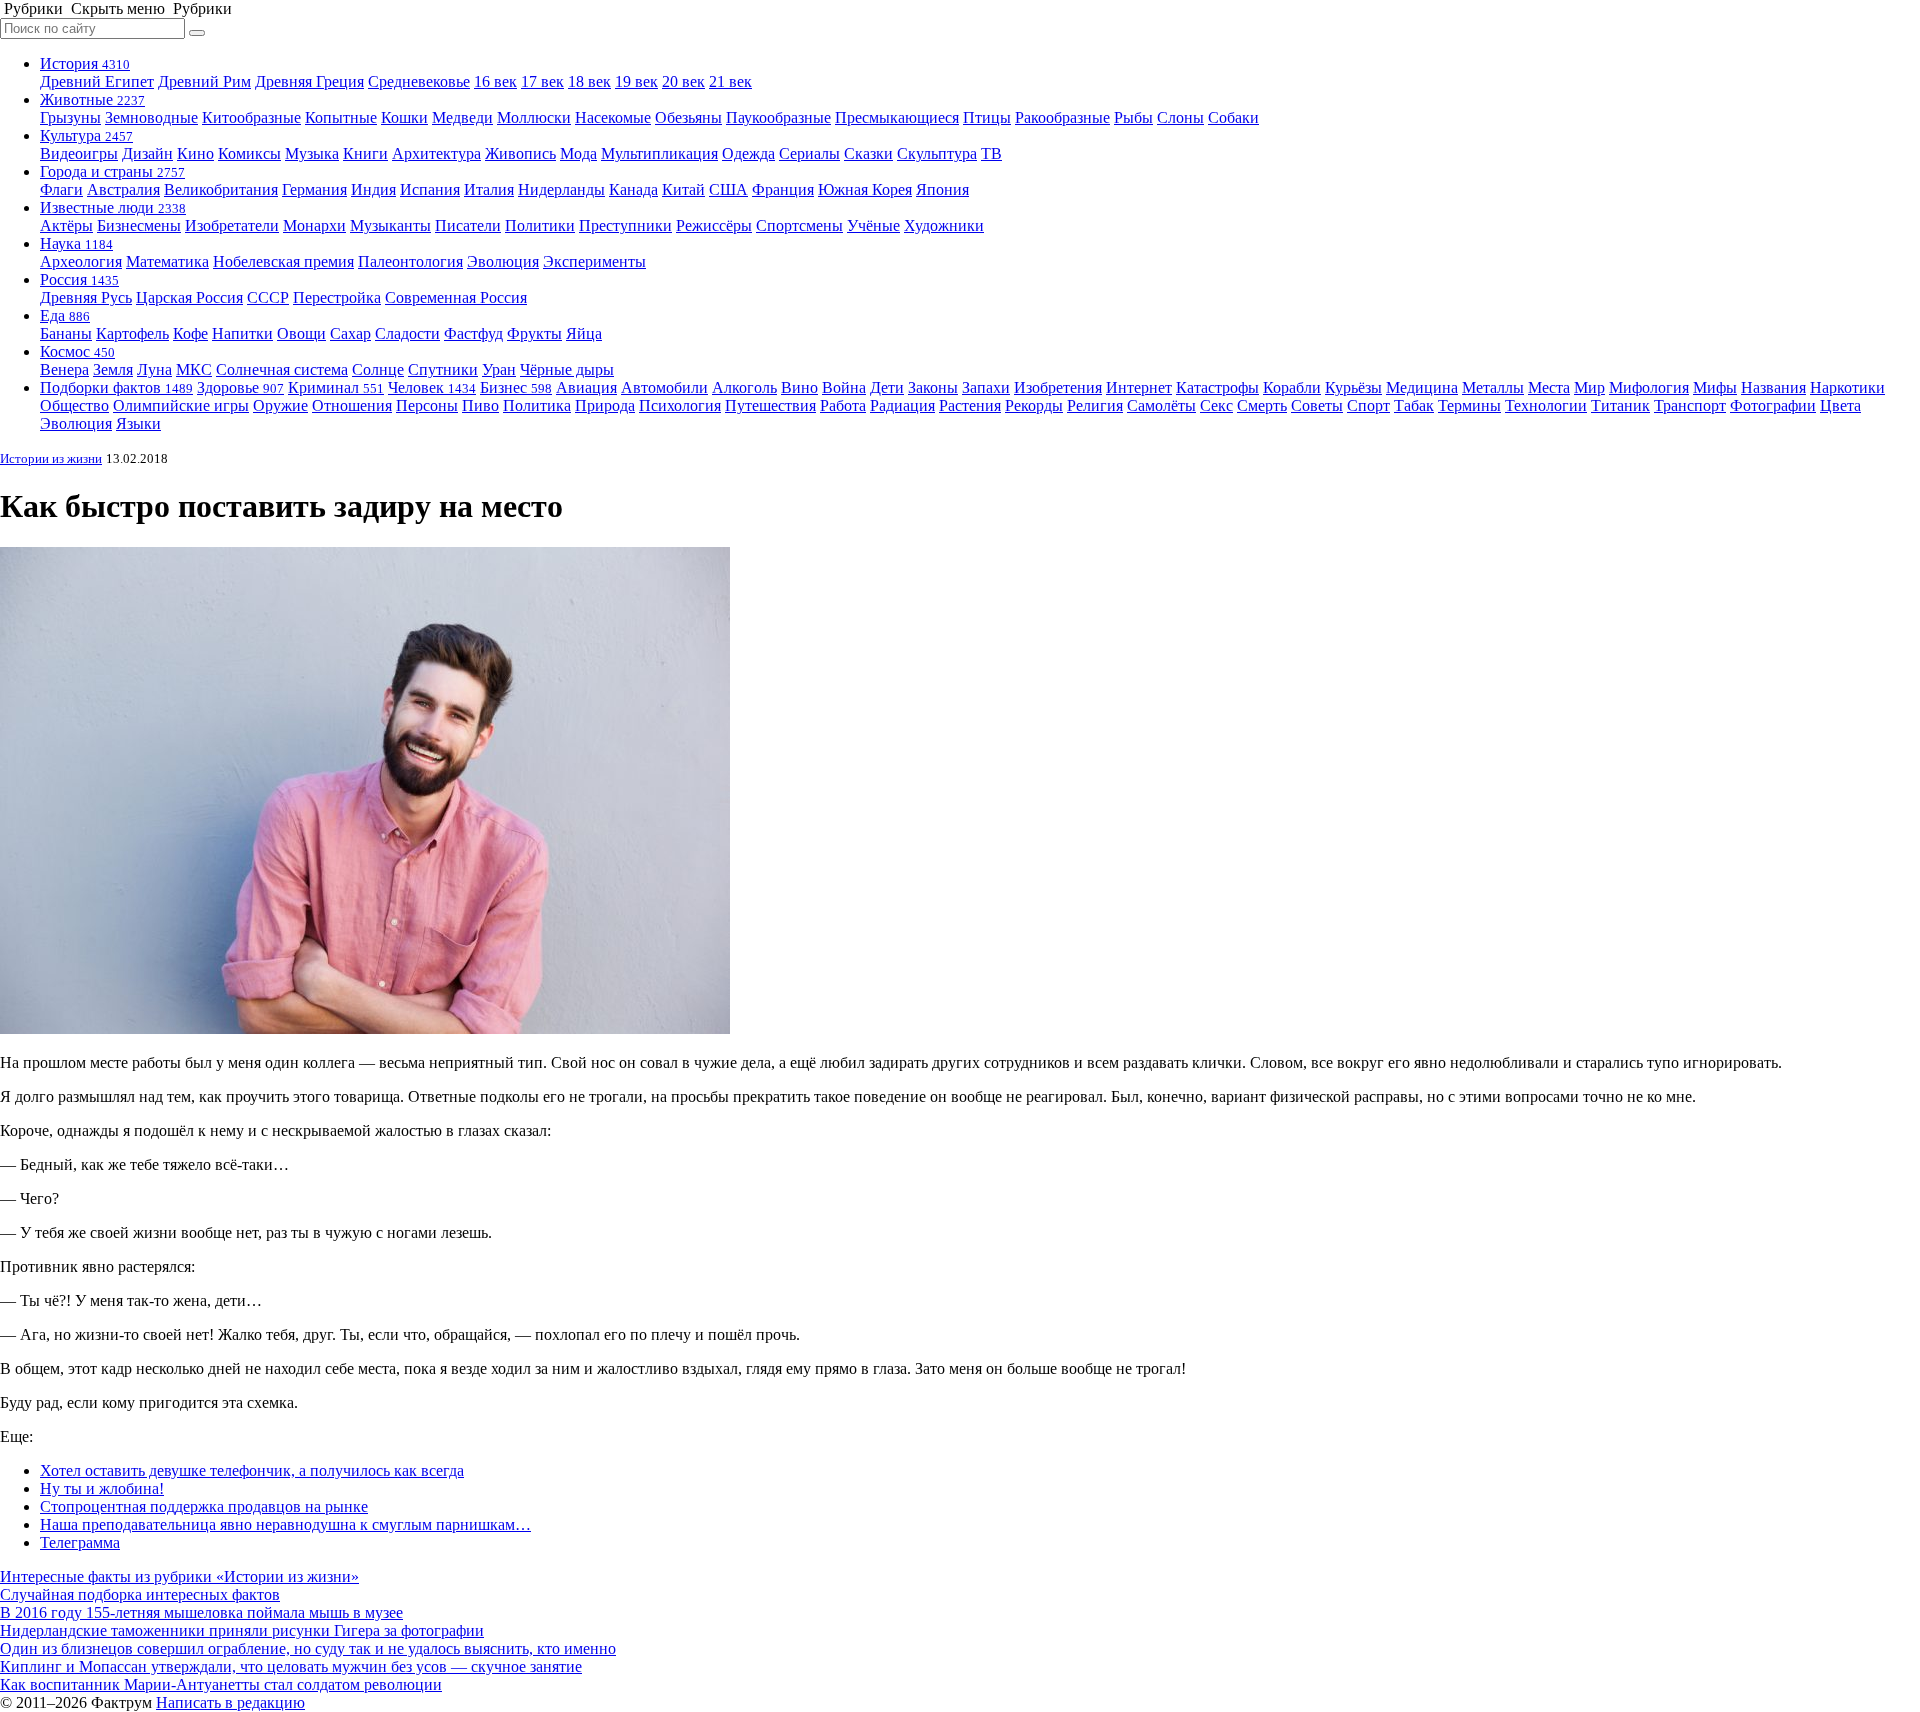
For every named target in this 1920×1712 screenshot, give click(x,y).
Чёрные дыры (567, 369)
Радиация (902, 405)
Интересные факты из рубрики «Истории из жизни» (179, 1576)
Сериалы (809, 153)
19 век (636, 81)
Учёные (873, 225)
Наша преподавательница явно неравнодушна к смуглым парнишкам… (285, 1524)
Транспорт (1690, 405)
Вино (799, 387)
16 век (495, 81)
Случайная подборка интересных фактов (140, 1594)
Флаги (61, 189)
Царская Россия (189, 297)
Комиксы (249, 153)
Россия (79, 279)
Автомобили (664, 387)
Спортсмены (799, 225)
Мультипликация (659, 153)
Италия (489, 189)
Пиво (480, 405)
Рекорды (1034, 405)
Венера (64, 369)
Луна (154, 369)
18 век (589, 81)
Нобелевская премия (283, 261)
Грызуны (70, 117)
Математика (167, 261)
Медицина (1422, 387)
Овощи (301, 333)
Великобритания (221, 189)
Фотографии (1773, 405)
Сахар (350, 333)
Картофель (132, 333)
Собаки (1233, 117)
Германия (314, 189)
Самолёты (1161, 405)
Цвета (1840, 405)
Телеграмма (80, 1542)
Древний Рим (204, 81)
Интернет (1139, 387)
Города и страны (112, 171)
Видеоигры (79, 153)
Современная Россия (456, 297)
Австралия (123, 189)
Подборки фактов (116, 387)
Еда (65, 315)
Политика (537, 405)
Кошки (404, 117)
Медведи (462, 117)
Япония (942, 189)
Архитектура (436, 153)
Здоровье (240, 387)
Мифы (1715, 387)
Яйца (584, 333)
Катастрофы (1217, 387)
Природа (605, 405)
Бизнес (516, 387)
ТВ (991, 153)
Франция (783, 189)
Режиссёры (714, 225)
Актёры (66, 225)
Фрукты (534, 333)
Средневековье (419, 81)
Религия (1095, 405)
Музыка (312, 153)
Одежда (748, 153)
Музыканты (390, 225)
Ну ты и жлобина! (102, 1488)
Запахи (986, 387)
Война (844, 387)
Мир (1589, 387)
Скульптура (937, 153)
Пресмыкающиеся (897, 117)
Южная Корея (865, 189)
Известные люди (113, 207)
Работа (843, 405)
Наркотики (1847, 387)
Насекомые (613, 117)
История (85, 63)
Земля (113, 369)
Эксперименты (594, 261)
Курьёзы (1353, 387)
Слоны (1180, 117)
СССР (268, 297)
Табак (1414, 405)
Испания (430, 189)
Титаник (1620, 405)
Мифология (1649, 387)
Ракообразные (1062, 117)
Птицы (987, 117)
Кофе (190, 333)
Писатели (468, 225)
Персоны (427, 405)
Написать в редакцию (230, 1702)
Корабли (1292, 387)
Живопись (520, 153)
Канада (633, 189)
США (728, 189)
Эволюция (503, 261)
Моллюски (534, 117)
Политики (540, 225)
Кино (195, 153)
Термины (1469, 405)
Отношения (352, 405)
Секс (1216, 405)
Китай (683, 189)
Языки (138, 423)
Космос (77, 351)
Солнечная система (282, 369)
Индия (373, 189)
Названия (1773, 387)
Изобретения (1058, 387)
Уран (499, 369)
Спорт (1368, 405)
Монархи (314, 225)
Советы (1317, 405)
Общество (74, 405)
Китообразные (251, 117)
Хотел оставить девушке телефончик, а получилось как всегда (252, 1470)
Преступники (625, 225)
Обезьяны (688, 117)
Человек (432, 387)
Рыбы (1133, 117)
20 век (683, 81)
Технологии (1546, 405)
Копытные (341, 117)
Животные (92, 99)
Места (1549, 387)
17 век (542, 81)
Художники (944, 225)
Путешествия (770, 405)
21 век (730, 81)
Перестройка (337, 297)
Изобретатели (232, 225)
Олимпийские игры (181, 405)
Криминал (336, 387)
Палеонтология (410, 261)
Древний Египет (97, 81)
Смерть (1262, 405)
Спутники (443, 369)
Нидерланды (561, 189)
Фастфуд (473, 333)
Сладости (407, 333)
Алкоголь (744, 387)
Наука (76, 243)
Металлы (1493, 387)
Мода (578, 153)
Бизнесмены (139, 225)
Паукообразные (778, 117)
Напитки (242, 333)
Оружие (280, 405)
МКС (194, 369)
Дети (887, 387)
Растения (970, 405)
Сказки (868, 153)
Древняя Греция (309, 81)
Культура (86, 135)
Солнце (378, 369)
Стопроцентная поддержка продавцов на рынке (204, 1506)
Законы (933, 387)
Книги (365, 153)
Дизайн (147, 153)
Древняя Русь (86, 297)
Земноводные (151, 117)
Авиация (586, 387)
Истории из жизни (51, 458)
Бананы (66, 333)
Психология (680, 405)
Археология (81, 261)
